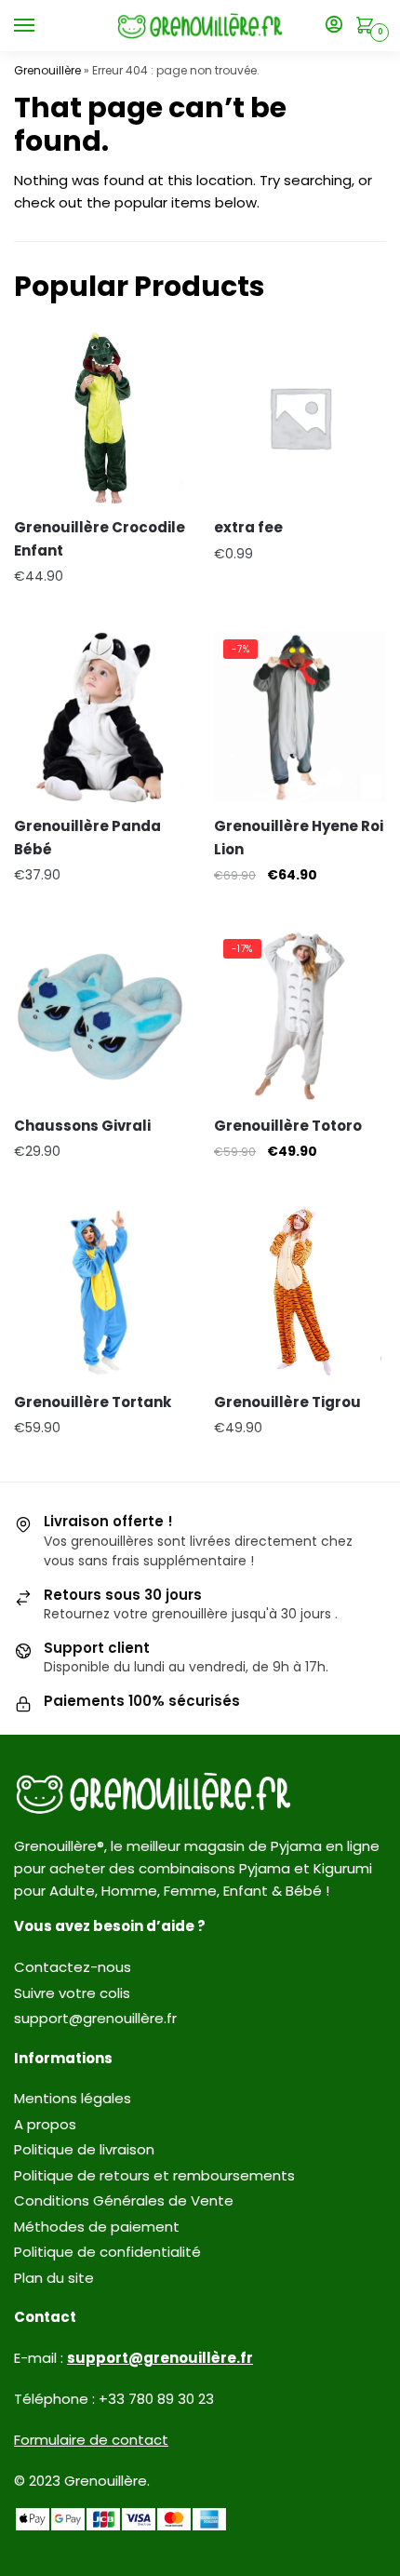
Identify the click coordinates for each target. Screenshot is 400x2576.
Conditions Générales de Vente (124, 2200)
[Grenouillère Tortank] (100, 1292)
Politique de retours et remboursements (154, 2175)
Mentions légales (73, 2098)
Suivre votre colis (72, 1993)
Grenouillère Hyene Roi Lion (299, 837)
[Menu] (42, 26)
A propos (45, 2124)
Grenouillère (47, 70)
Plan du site (54, 2278)
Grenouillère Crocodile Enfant (100, 538)
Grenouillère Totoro (288, 1126)
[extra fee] (300, 417)
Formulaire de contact (91, 2440)
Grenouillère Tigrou (287, 1402)
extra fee (248, 527)
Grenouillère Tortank (93, 1402)
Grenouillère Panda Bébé (87, 837)
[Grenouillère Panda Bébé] (100, 716)
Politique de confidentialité (107, 2252)
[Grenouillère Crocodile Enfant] (100, 417)
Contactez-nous (73, 1967)
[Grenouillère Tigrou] (300, 1292)
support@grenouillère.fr (95, 2018)
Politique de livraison (84, 2149)
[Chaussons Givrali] (100, 1016)
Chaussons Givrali (82, 1126)
